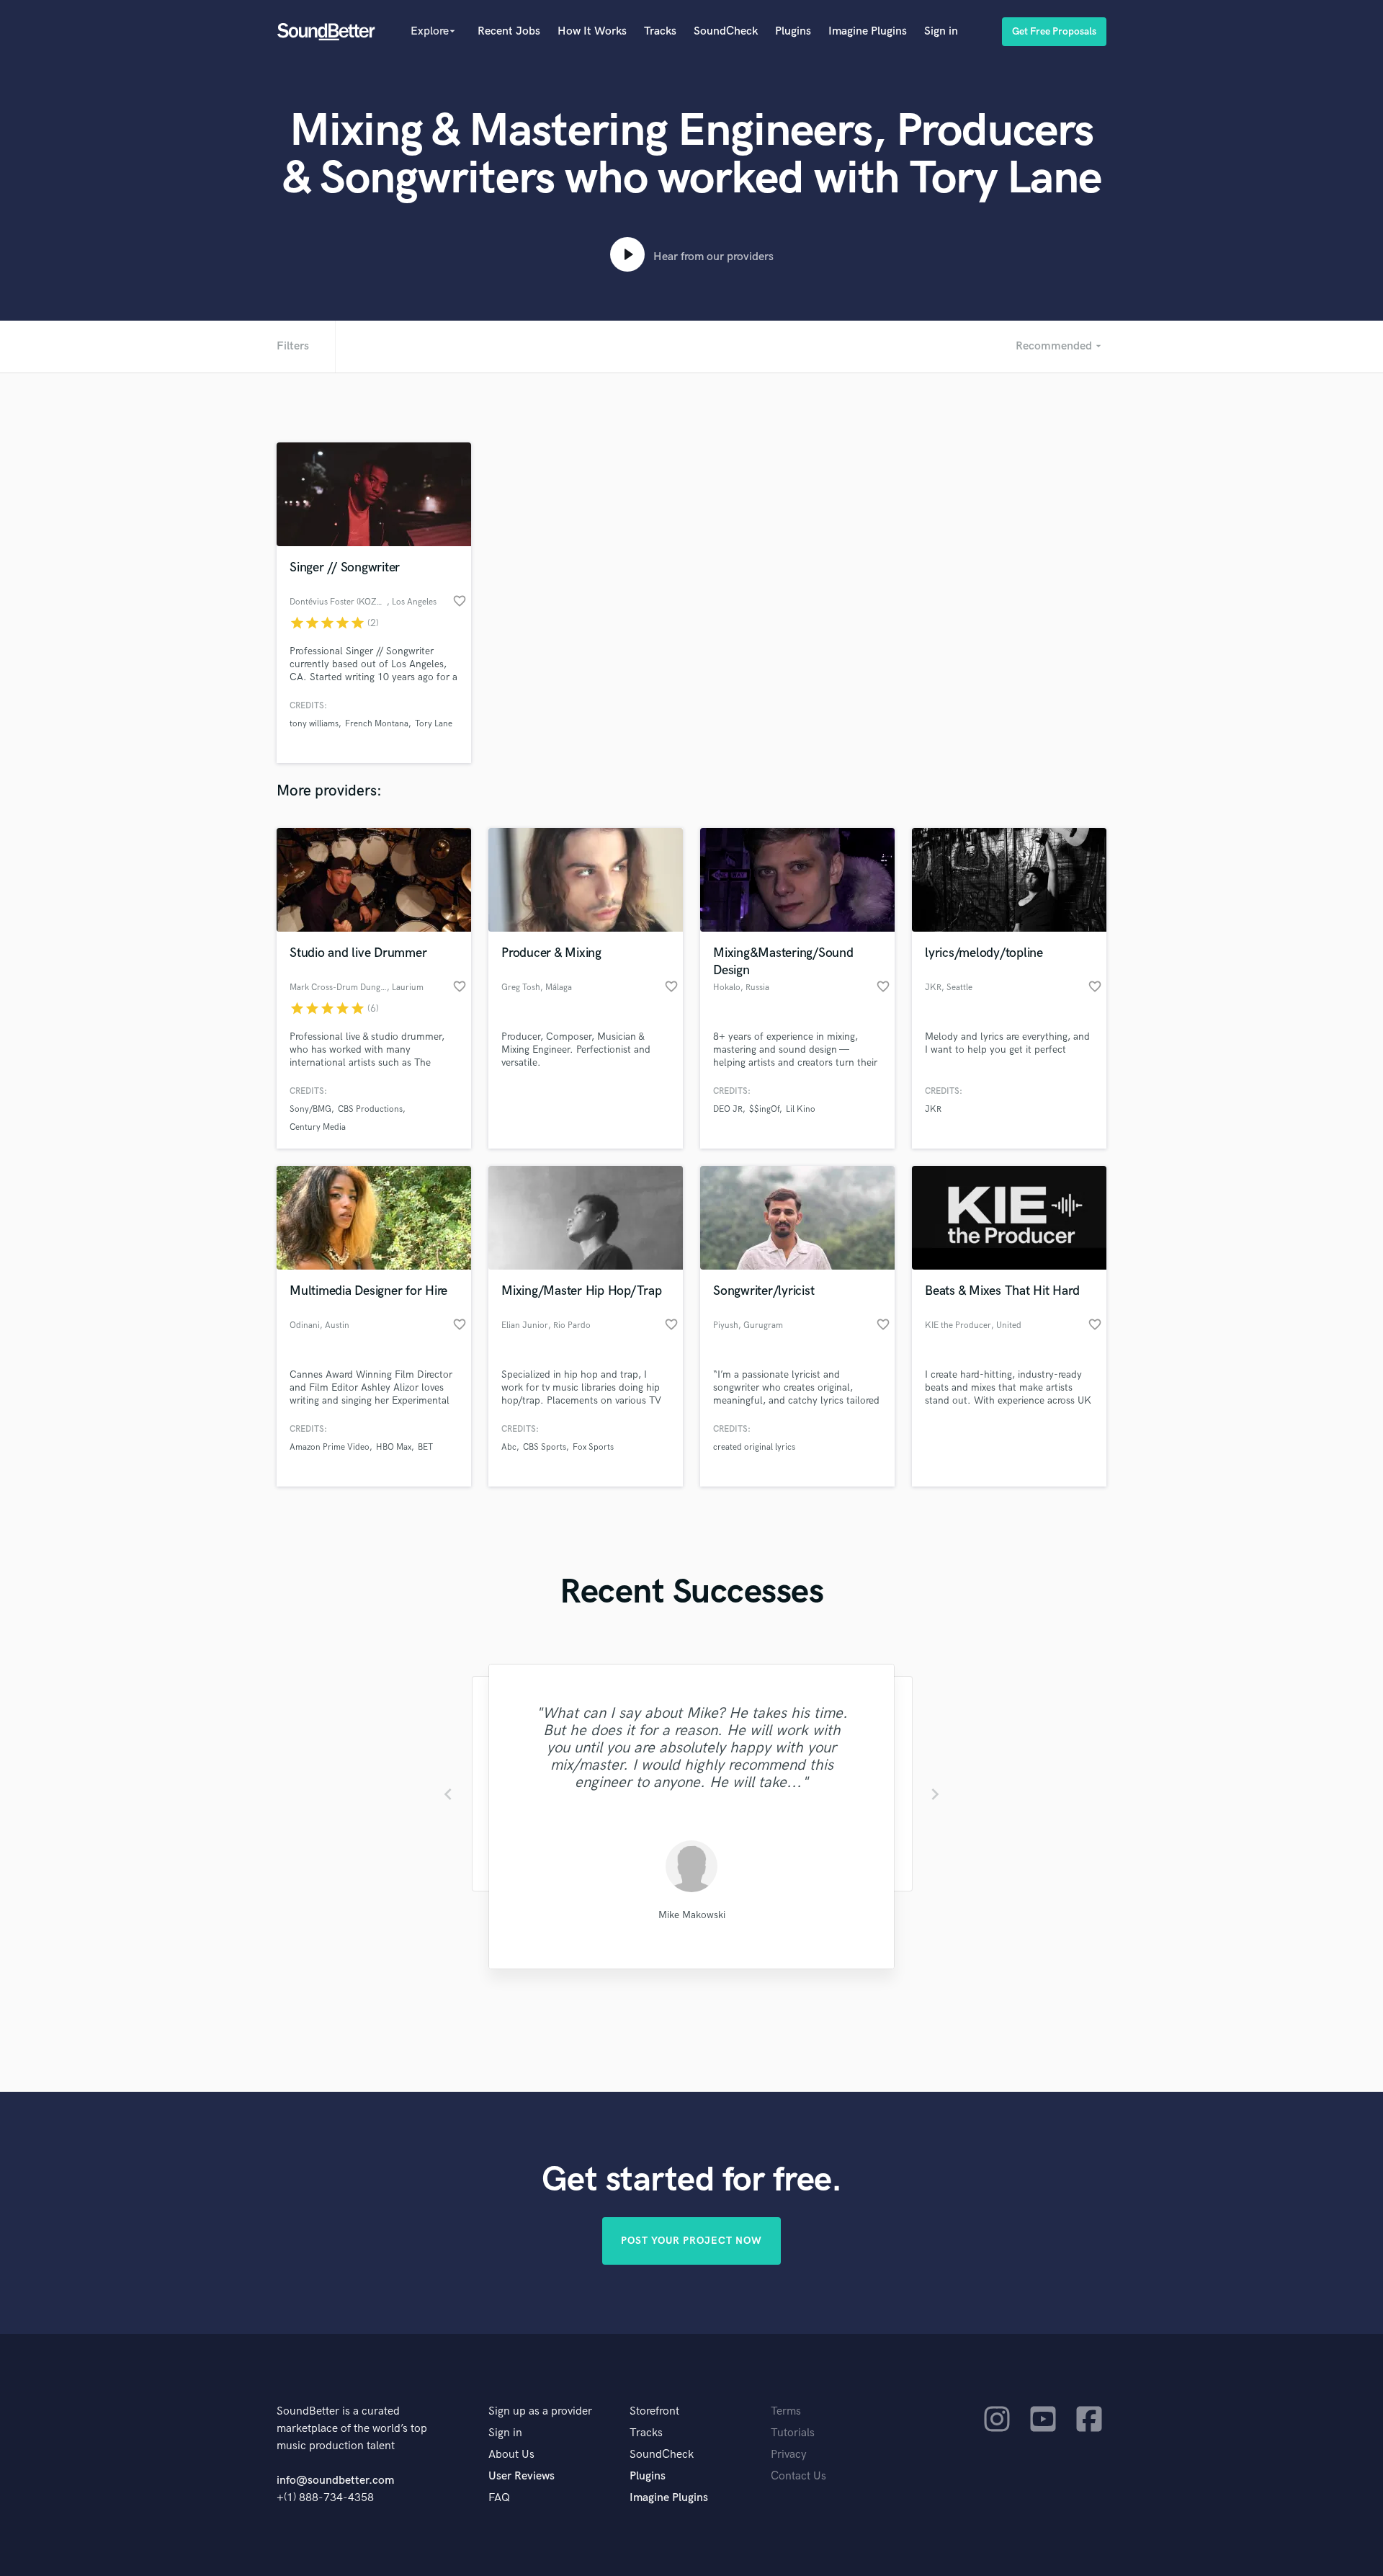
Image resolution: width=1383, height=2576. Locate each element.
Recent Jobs (509, 31)
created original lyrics (754, 1447)
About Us (511, 2455)
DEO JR (728, 1109)
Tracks (660, 31)
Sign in (941, 31)
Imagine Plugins (868, 31)
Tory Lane (434, 724)
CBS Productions (370, 1109)
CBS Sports (545, 1447)
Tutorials (793, 2433)
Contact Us (798, 2476)
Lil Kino (801, 1109)
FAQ (499, 2498)
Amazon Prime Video (330, 1447)
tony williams (314, 724)
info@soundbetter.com (335, 2481)
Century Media (318, 1127)
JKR (933, 1109)
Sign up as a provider (540, 2411)
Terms (786, 2411)
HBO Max (394, 1447)
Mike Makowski (692, 1915)
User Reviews (522, 2476)
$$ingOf (764, 1109)
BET (425, 1447)
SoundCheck (726, 31)
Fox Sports (593, 1447)
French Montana (377, 724)
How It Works (592, 31)
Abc (509, 1447)
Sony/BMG (310, 1109)
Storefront (654, 2411)
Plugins (793, 31)
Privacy (789, 2455)
